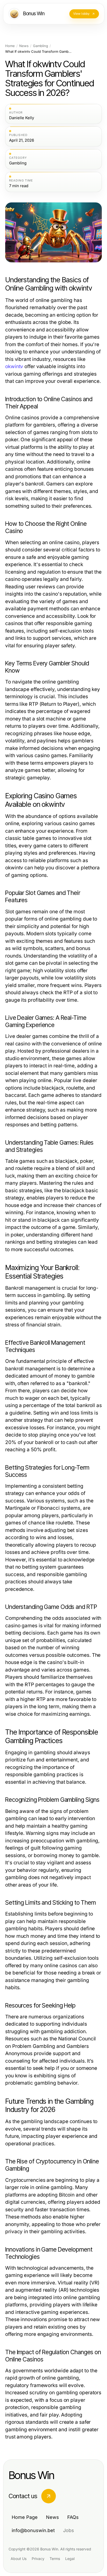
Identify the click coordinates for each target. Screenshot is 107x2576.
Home (10, 46)
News (24, 46)
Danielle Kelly (22, 118)
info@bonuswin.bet (33, 2530)
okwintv (14, 366)
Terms (55, 2559)
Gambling (41, 46)
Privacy (38, 2559)
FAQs (73, 2517)
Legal (70, 2559)
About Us (19, 2559)
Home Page (25, 2517)
